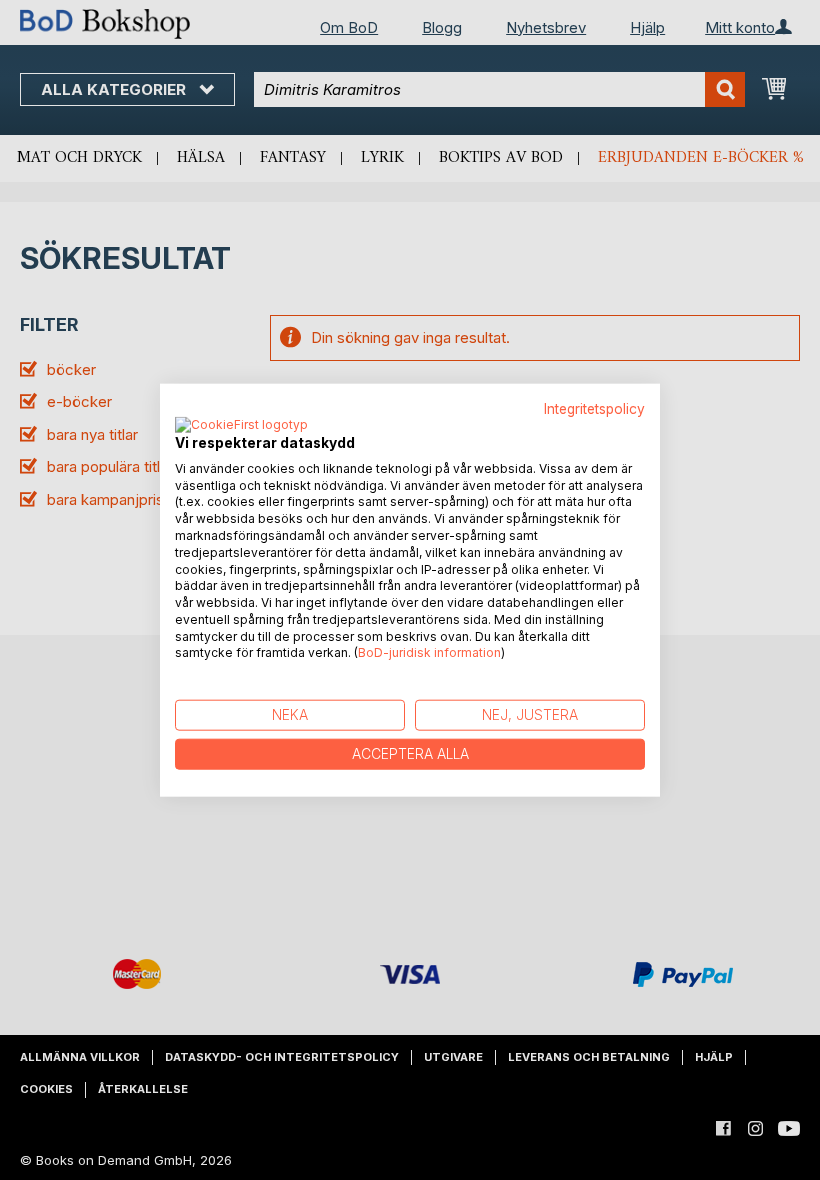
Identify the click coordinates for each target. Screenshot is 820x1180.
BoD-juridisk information (429, 652)
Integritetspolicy (594, 409)
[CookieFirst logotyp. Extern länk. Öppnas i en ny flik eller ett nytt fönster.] (241, 425)
